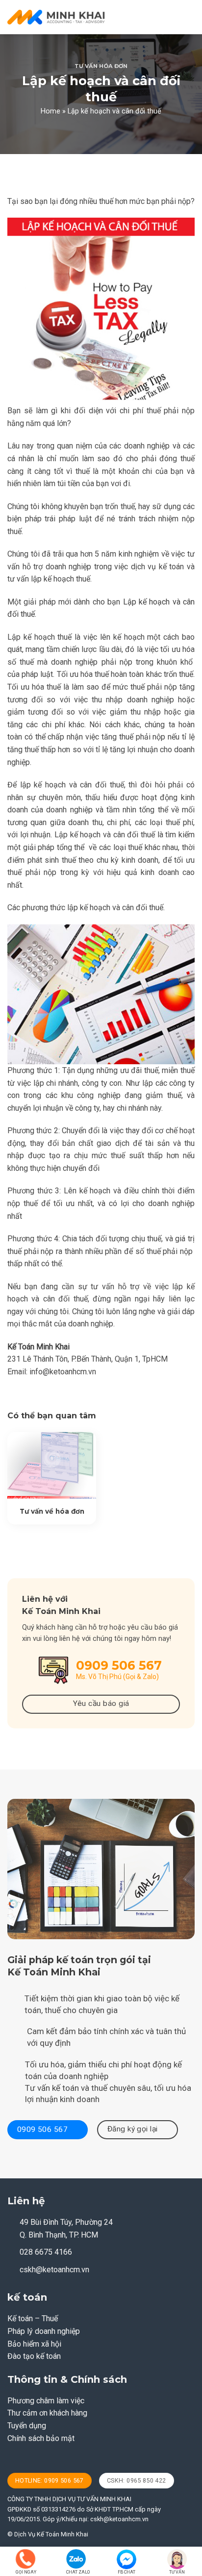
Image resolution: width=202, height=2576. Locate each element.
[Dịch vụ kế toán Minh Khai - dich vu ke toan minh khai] (56, 17)
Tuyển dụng (27, 2426)
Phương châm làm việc (46, 2401)
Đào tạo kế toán (34, 2356)
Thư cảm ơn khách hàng (47, 2413)
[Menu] (189, 17)
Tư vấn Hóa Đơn (101, 66)
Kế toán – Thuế (33, 2318)
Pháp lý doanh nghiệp (44, 2331)
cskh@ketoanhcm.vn (54, 2270)
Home (50, 111)
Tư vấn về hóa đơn (52, 1511)
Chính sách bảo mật (41, 2438)
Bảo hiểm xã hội (34, 2344)
